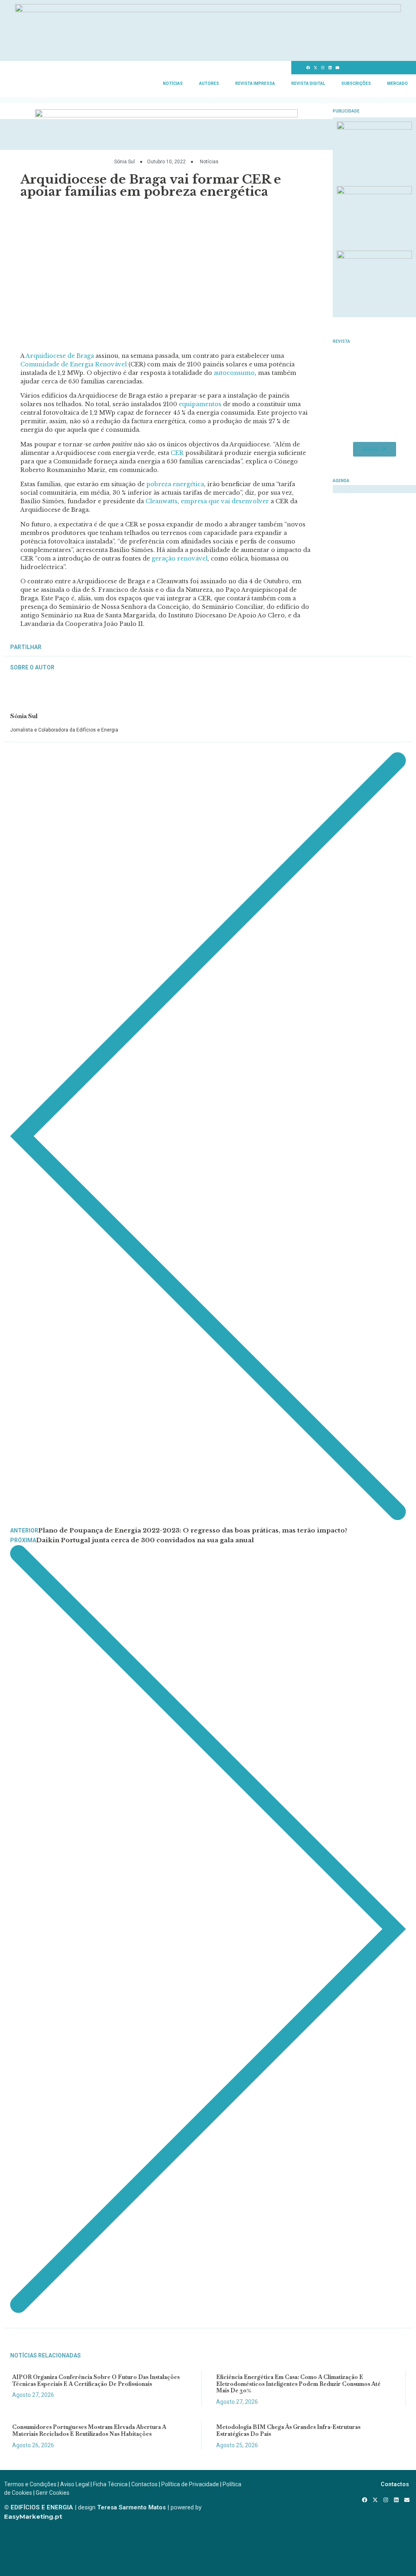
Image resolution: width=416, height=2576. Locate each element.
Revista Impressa (255, 83)
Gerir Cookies (53, 2493)
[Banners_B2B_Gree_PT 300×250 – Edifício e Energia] (374, 256)
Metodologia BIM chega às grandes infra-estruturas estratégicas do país (288, 2430)
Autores (209, 83)
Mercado (398, 83)
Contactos (144, 2484)
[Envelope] (338, 68)
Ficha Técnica (110, 2484)
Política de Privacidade (190, 2484)
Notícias (173, 83)
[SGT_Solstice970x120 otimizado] (208, 10)
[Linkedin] (330, 68)
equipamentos (200, 404)
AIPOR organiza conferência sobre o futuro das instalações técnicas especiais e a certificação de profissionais (96, 2380)
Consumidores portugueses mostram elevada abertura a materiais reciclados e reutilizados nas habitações (89, 2430)
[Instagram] (323, 68)
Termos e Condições (30, 2484)
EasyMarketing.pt (33, 2516)
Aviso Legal (75, 2484)
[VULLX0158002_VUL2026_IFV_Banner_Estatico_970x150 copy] (166, 115)
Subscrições (356, 83)
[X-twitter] (316, 68)
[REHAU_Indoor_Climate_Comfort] (374, 192)
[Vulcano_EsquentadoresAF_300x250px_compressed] (374, 127)
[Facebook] (308, 68)
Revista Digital (308, 83)
